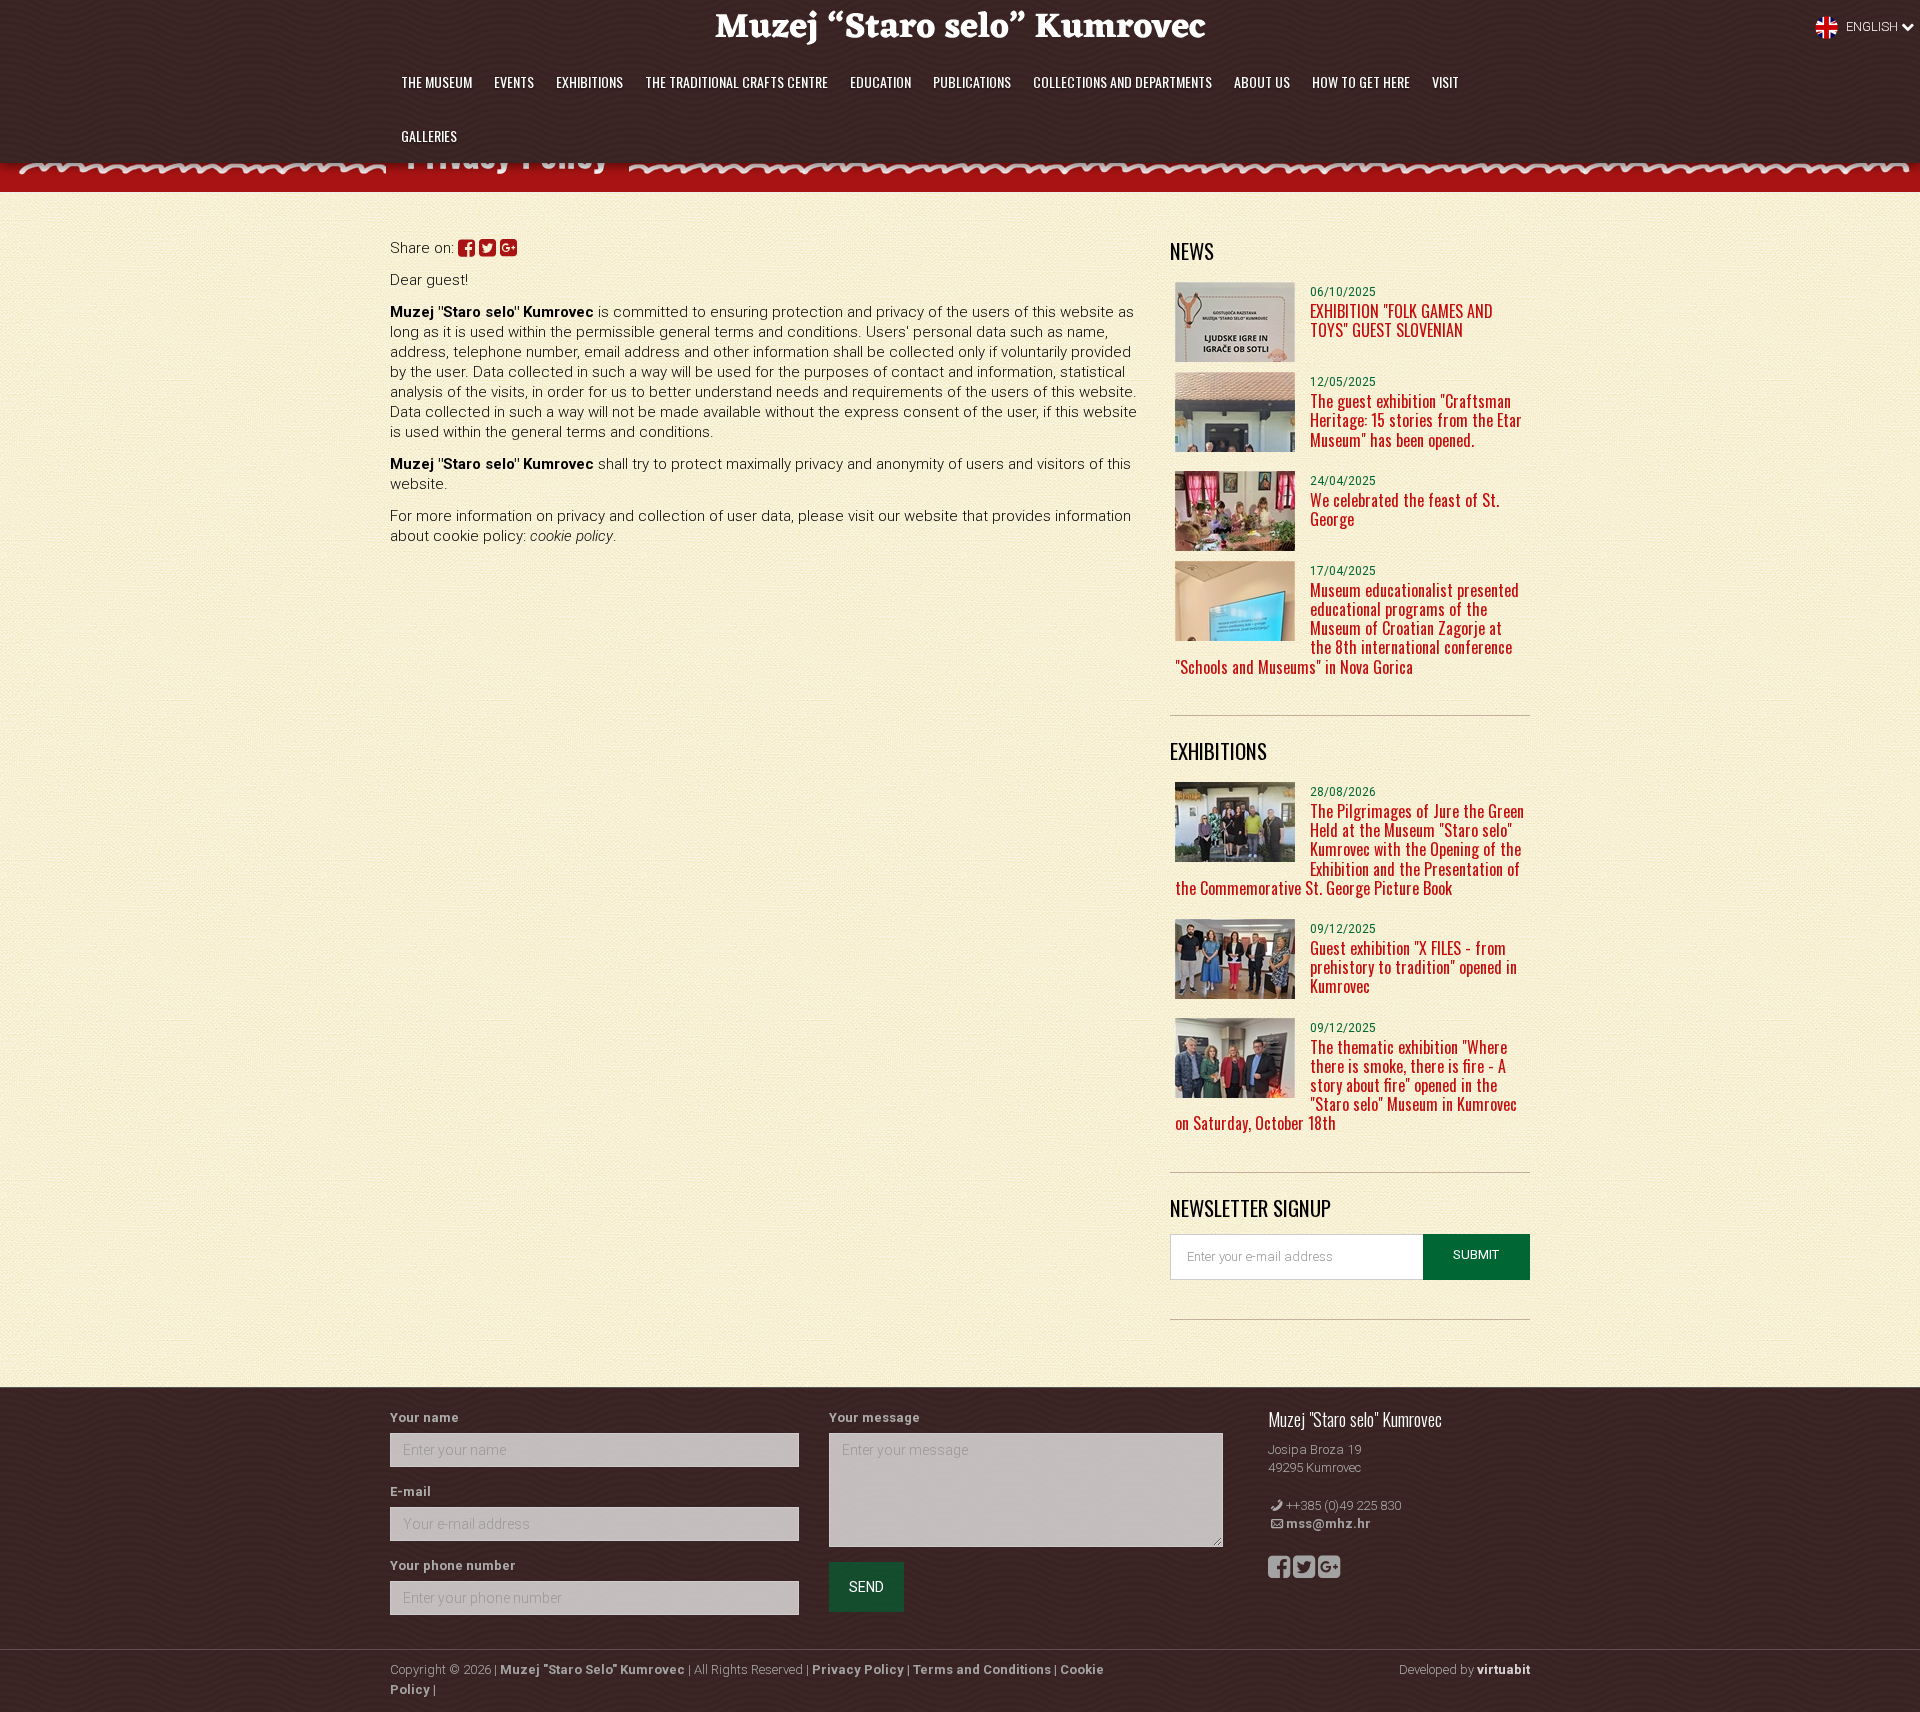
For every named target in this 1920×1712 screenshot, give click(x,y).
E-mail (410, 1491)
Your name (424, 1417)
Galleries (429, 135)
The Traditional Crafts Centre (736, 81)
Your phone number (453, 1565)
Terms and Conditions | (986, 1669)
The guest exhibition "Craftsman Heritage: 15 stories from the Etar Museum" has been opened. (1416, 420)
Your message (874, 1417)
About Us (1262, 81)
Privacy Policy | (862, 1669)
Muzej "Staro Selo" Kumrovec (592, 1669)
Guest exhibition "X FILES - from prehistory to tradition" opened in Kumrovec (1413, 967)
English (1872, 26)
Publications (972, 81)
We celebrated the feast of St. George (1404, 509)
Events (514, 81)
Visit (1445, 81)
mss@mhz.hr (1328, 1523)
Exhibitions (589, 81)
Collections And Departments (1122, 81)
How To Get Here (1361, 81)
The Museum (436, 81)
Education (880, 81)
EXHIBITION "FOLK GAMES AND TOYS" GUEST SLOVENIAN (1401, 320)
